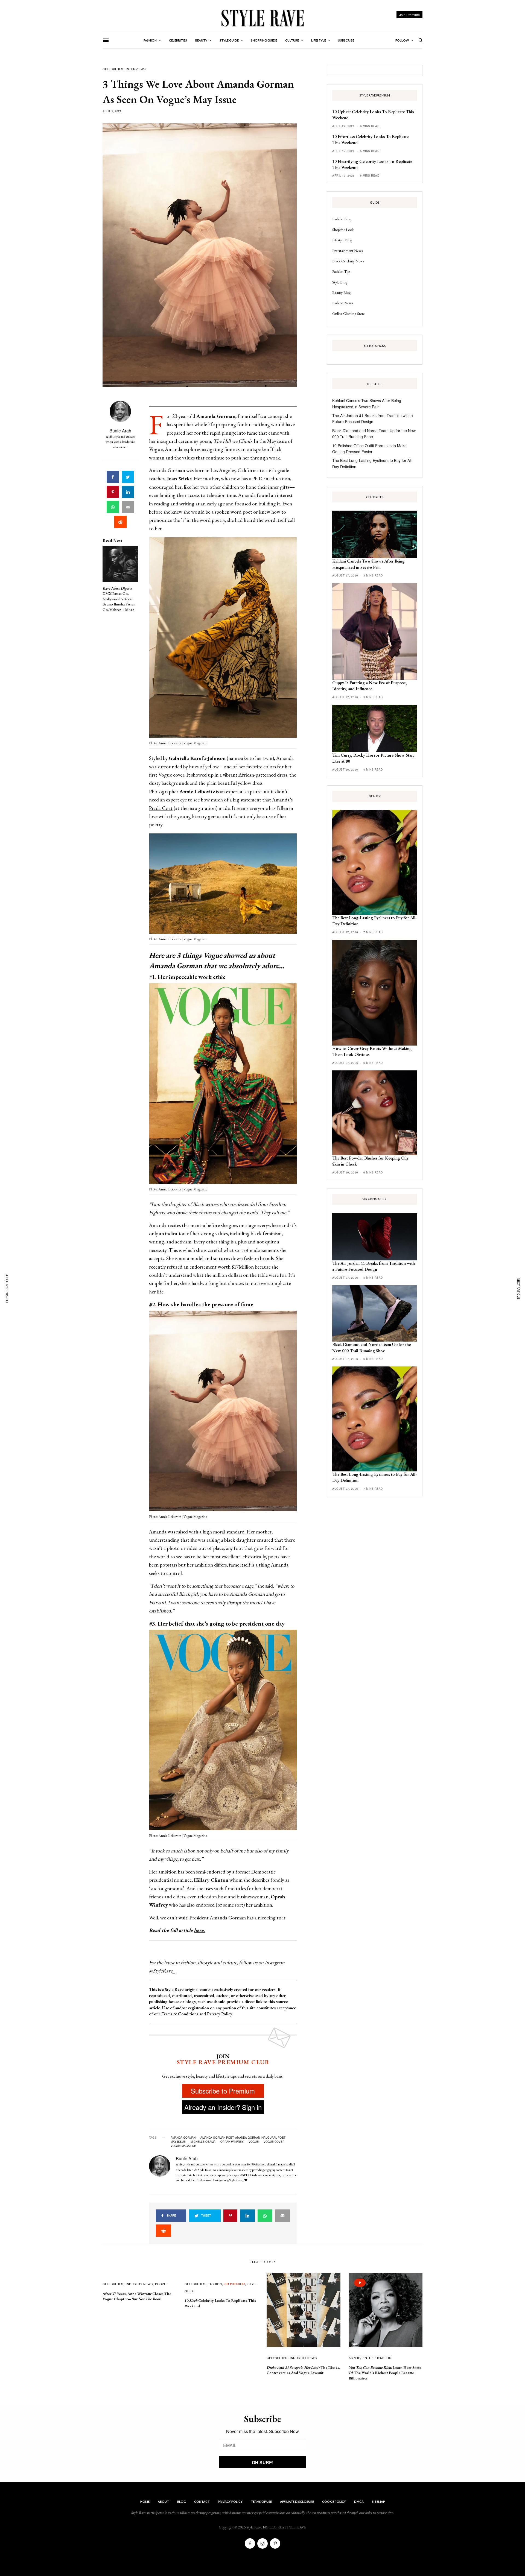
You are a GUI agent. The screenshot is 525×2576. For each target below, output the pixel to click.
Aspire (354, 2358)
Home (145, 2502)
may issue (178, 2142)
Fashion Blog (342, 219)
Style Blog (340, 282)
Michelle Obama (203, 2142)
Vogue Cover (274, 2142)
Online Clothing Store (348, 314)
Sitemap (378, 2502)
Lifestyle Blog (342, 240)
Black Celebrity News (348, 261)
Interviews (136, 69)
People (161, 2284)
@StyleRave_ (162, 1971)
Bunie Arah (120, 431)
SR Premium (235, 2284)
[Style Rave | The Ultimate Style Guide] (262, 18)
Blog (182, 2502)
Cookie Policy (334, 2502)
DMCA (359, 2502)
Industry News (139, 2284)
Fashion (215, 2284)
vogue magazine (183, 2146)
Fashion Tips (341, 271)
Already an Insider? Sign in (223, 2107)
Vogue (254, 2142)
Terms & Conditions (180, 2014)
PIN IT (226, 639)
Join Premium (409, 15)
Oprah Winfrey (232, 2142)
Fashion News (342, 303)
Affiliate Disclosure (297, 2502)
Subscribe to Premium (223, 2091)
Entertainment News (347, 251)
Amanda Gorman (183, 2138)
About (163, 2502)
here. (199, 1930)
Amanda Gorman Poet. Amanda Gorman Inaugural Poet (243, 2138)
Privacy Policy (219, 2014)
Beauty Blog (341, 292)
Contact (202, 2502)
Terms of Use (261, 2502)
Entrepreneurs (377, 2358)
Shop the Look (343, 230)
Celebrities (113, 69)
